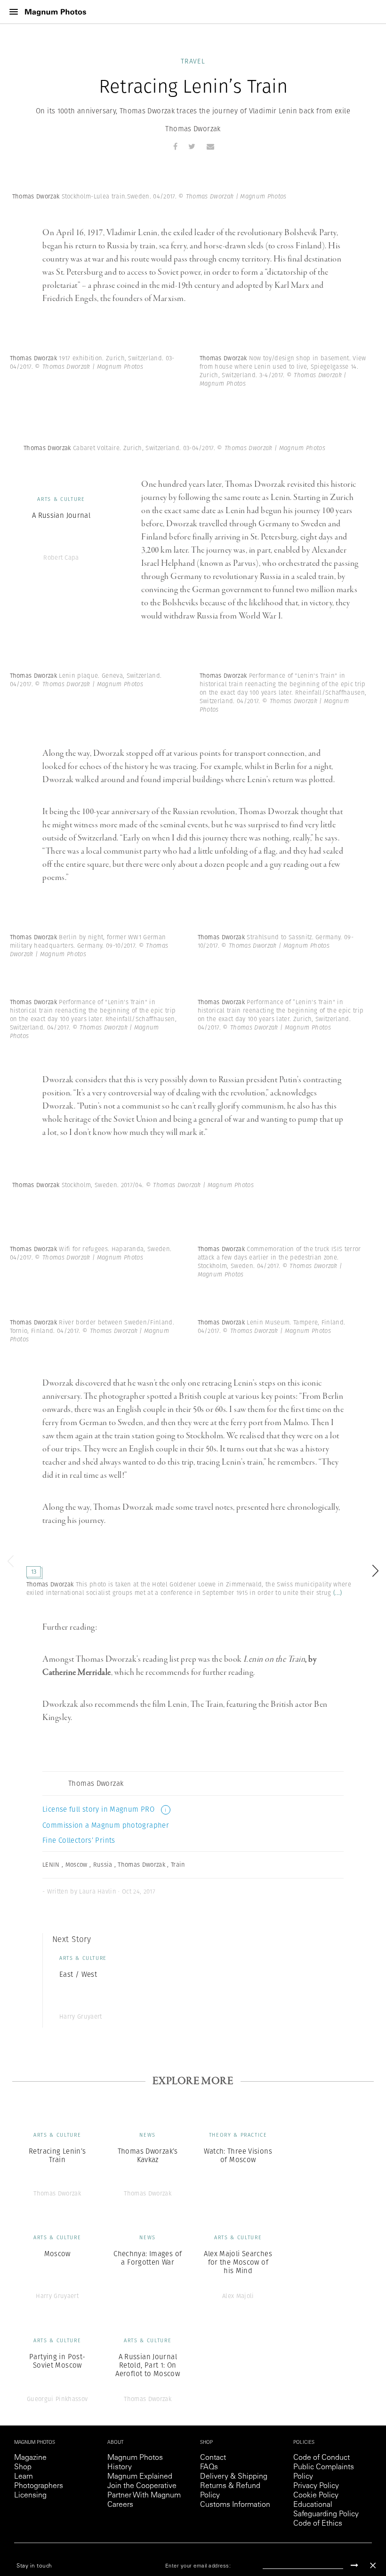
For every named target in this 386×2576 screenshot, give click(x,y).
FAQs (209, 2467)
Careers (120, 2505)
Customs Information (235, 2505)
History (120, 2467)
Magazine (30, 2458)
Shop (23, 2467)
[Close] (373, 2565)
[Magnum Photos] (56, 12)
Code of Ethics (318, 2524)
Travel (193, 61)
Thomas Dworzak (193, 129)
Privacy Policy (316, 2486)
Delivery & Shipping (234, 2477)
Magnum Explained (140, 2477)
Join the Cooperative (142, 2486)
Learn (24, 2477)
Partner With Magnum (144, 2496)
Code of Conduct (322, 2458)
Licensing (30, 2496)
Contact (213, 2458)
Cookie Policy (316, 2496)
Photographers (39, 2486)
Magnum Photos (135, 2458)
